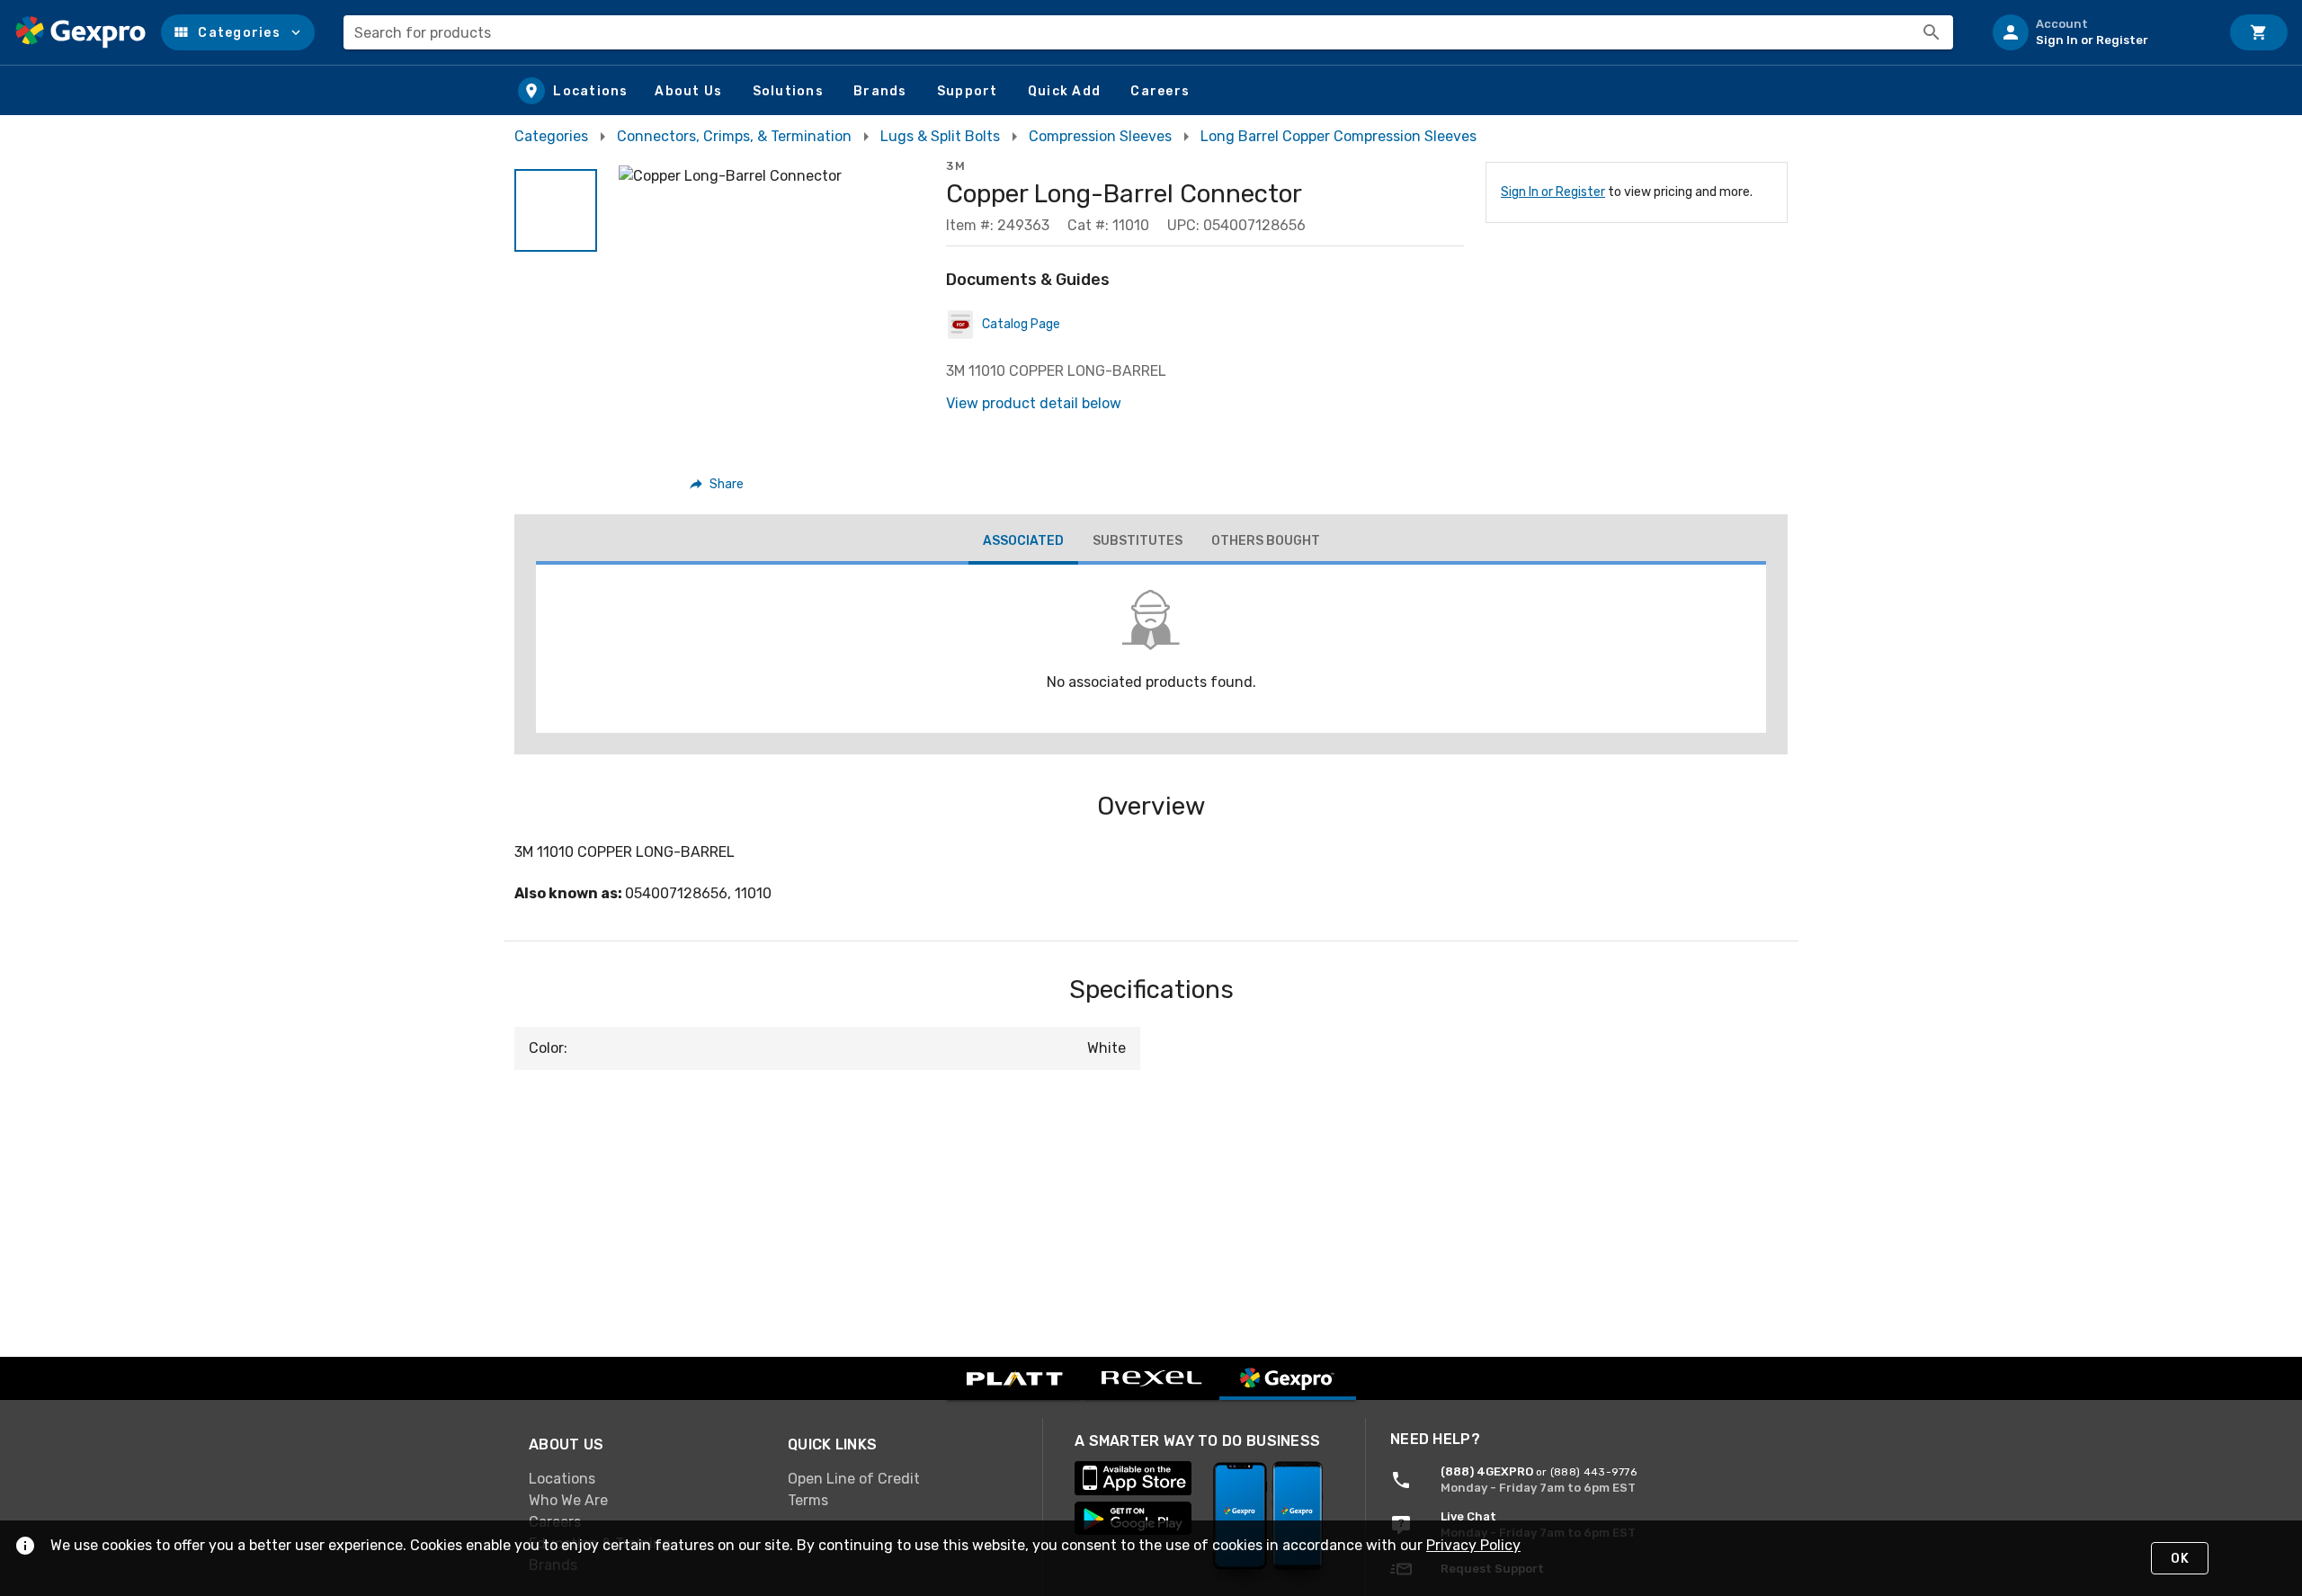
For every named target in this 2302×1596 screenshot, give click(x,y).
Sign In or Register (1553, 192)
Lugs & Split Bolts (940, 136)
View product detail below (1034, 403)
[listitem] (2099, 32)
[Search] (1932, 32)
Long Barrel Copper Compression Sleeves (1338, 136)
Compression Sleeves (1100, 136)
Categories (551, 136)
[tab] (1023, 543)
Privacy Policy (1473, 1545)
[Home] (80, 32)
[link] (644, 1479)
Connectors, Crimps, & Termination (734, 136)
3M (956, 166)
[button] (238, 32)
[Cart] (2259, 32)
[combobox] (1148, 32)
